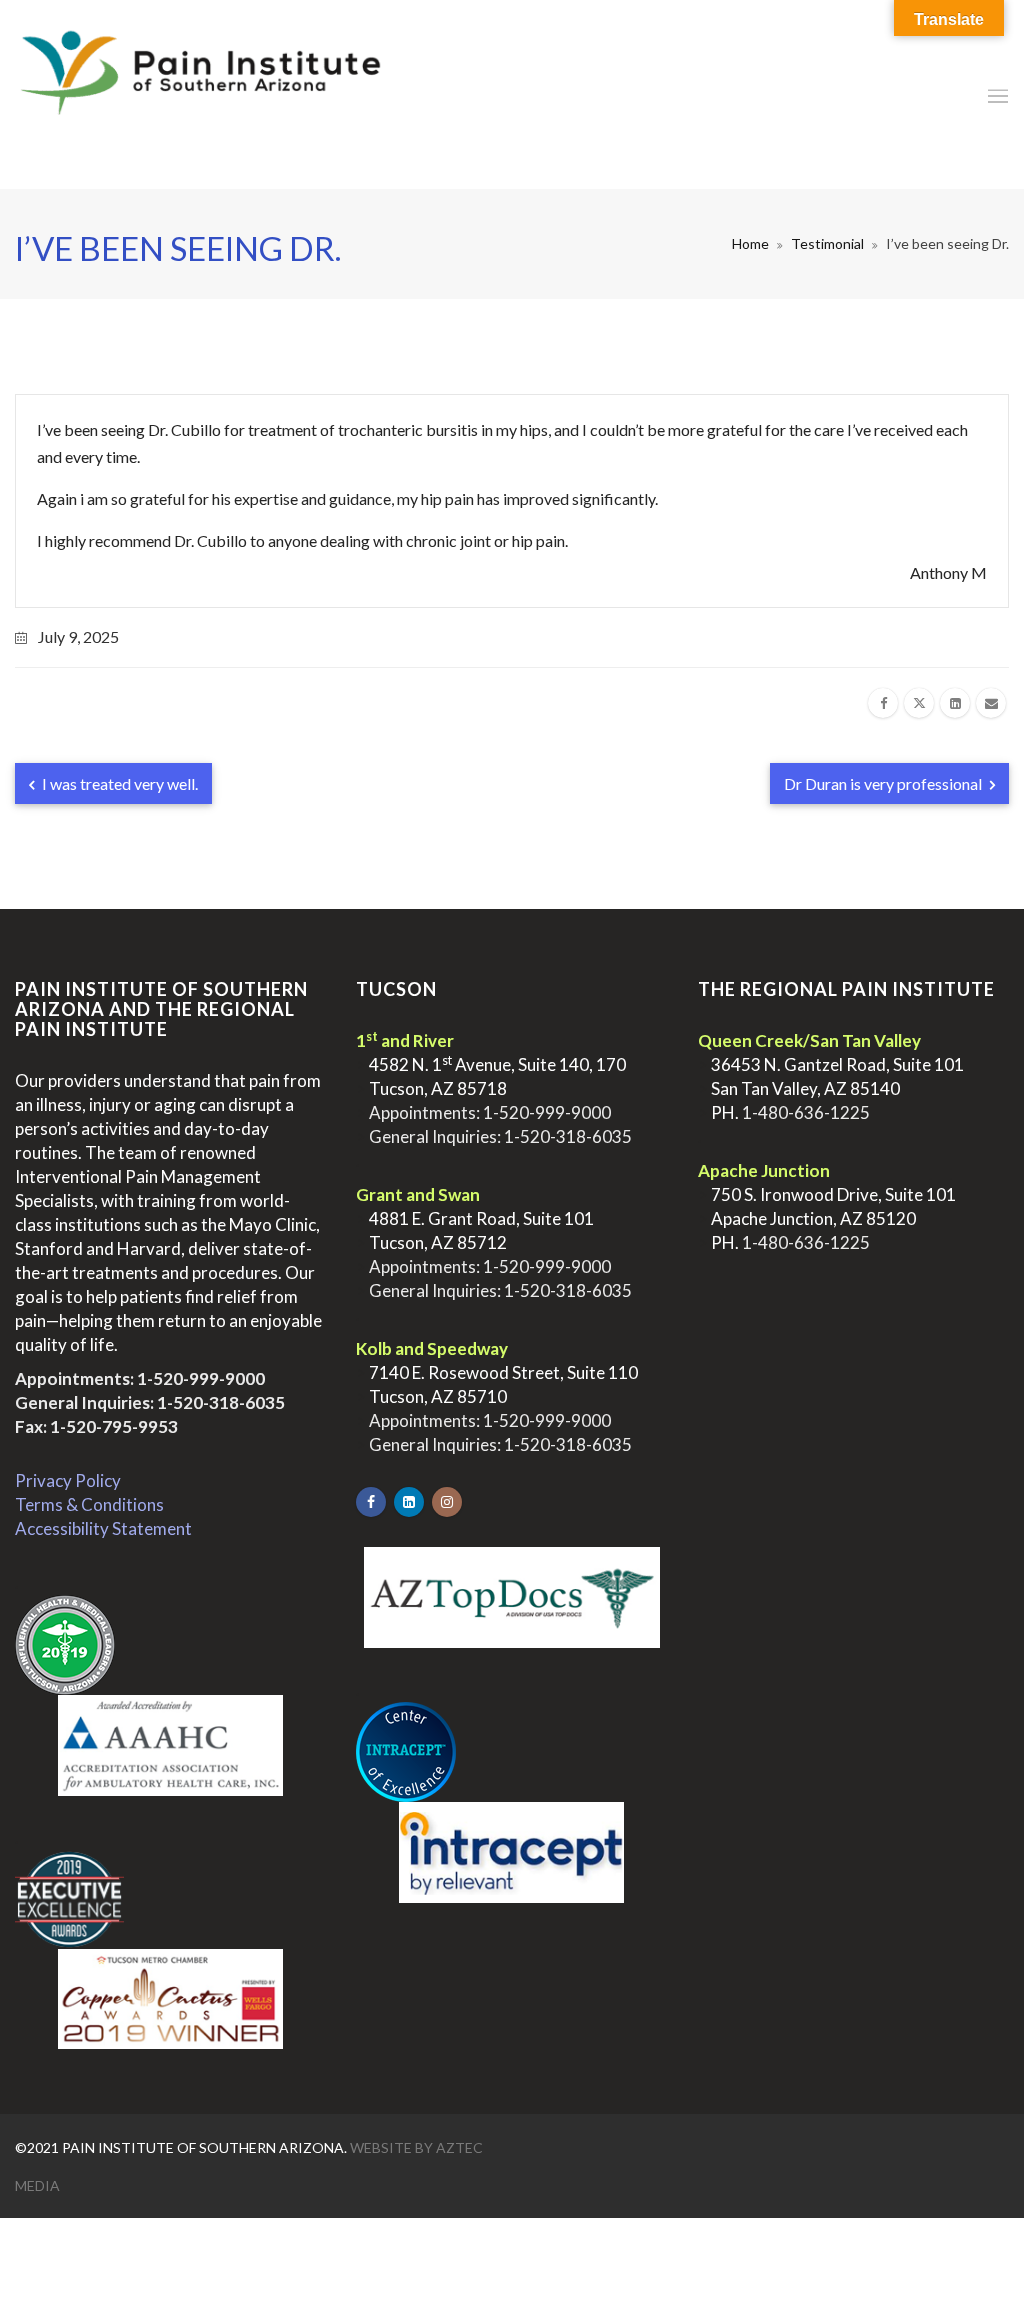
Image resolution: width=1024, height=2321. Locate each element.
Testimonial (827, 243)
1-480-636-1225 (806, 1112)
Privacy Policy (68, 1480)
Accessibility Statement (103, 1528)
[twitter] (919, 703)
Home (750, 243)
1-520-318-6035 (221, 1402)
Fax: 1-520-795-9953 (96, 1426)
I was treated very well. (118, 783)
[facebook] (883, 703)
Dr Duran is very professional (884, 783)
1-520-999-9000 (201, 1378)
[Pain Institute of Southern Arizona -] (200, 94)
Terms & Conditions (89, 1504)
